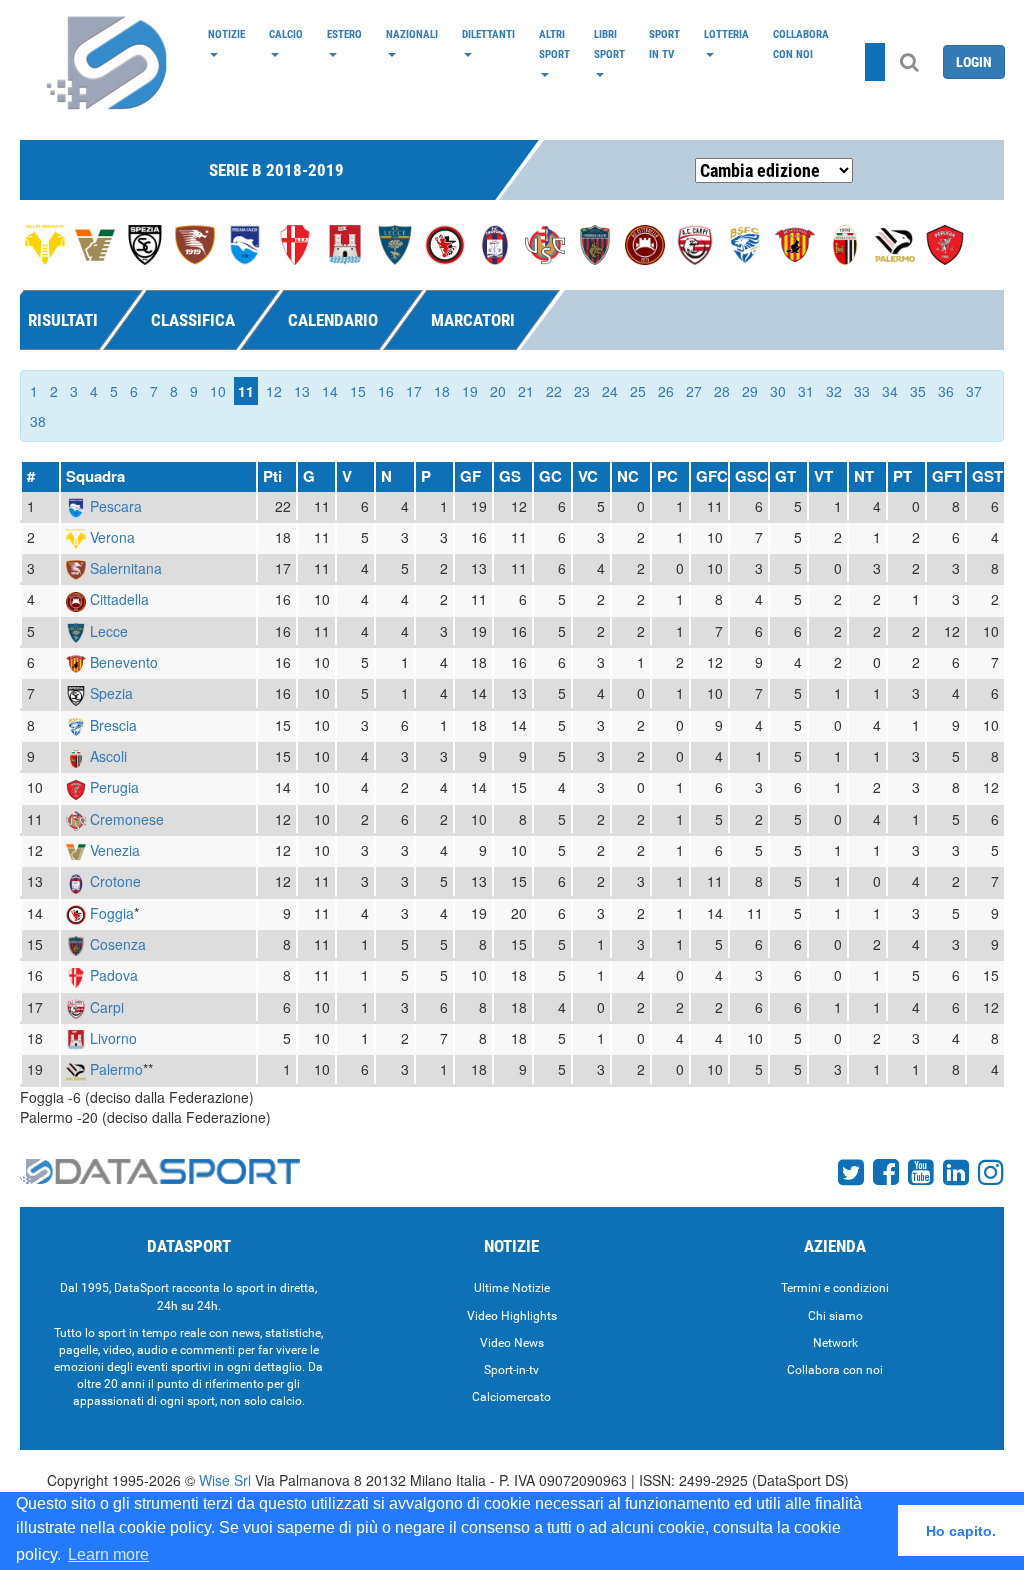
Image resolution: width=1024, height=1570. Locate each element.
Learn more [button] (108, 1554)
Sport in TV (664, 44)
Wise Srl (225, 1480)
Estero (344, 34)
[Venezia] (95, 243)
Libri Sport (609, 44)
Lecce (109, 631)
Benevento (124, 662)
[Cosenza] (595, 243)
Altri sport (554, 44)
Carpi (107, 1007)
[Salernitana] (195, 243)
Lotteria (726, 34)
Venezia (115, 850)
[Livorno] (345, 243)
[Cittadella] (645, 243)
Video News (512, 1343)
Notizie (226, 34)
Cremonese (127, 819)
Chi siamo (835, 1316)
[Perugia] (945, 243)
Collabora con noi (801, 44)
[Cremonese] (545, 243)
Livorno (113, 1038)
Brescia (113, 725)
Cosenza (118, 944)
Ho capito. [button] (961, 1531)
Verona (112, 537)
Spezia (111, 693)
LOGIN (974, 62)
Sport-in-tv (511, 1370)
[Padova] (295, 243)
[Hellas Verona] (45, 243)
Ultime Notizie (512, 1288)
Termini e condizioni (835, 1288)
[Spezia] (145, 243)
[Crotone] (495, 243)
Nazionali (412, 34)
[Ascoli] (845, 243)
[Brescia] (745, 243)
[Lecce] (395, 243)
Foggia (112, 913)
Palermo (116, 1069)
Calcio (286, 34)
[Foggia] (445, 243)
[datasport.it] (108, 62)
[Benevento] (795, 243)
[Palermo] (895, 243)
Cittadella (119, 599)
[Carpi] (695, 243)
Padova (114, 975)
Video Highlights (512, 1316)
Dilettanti (488, 34)
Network (835, 1343)
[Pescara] (245, 243)
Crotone (115, 881)
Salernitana (126, 568)
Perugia (114, 787)
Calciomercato (511, 1397)
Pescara (116, 506)
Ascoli (108, 756)
